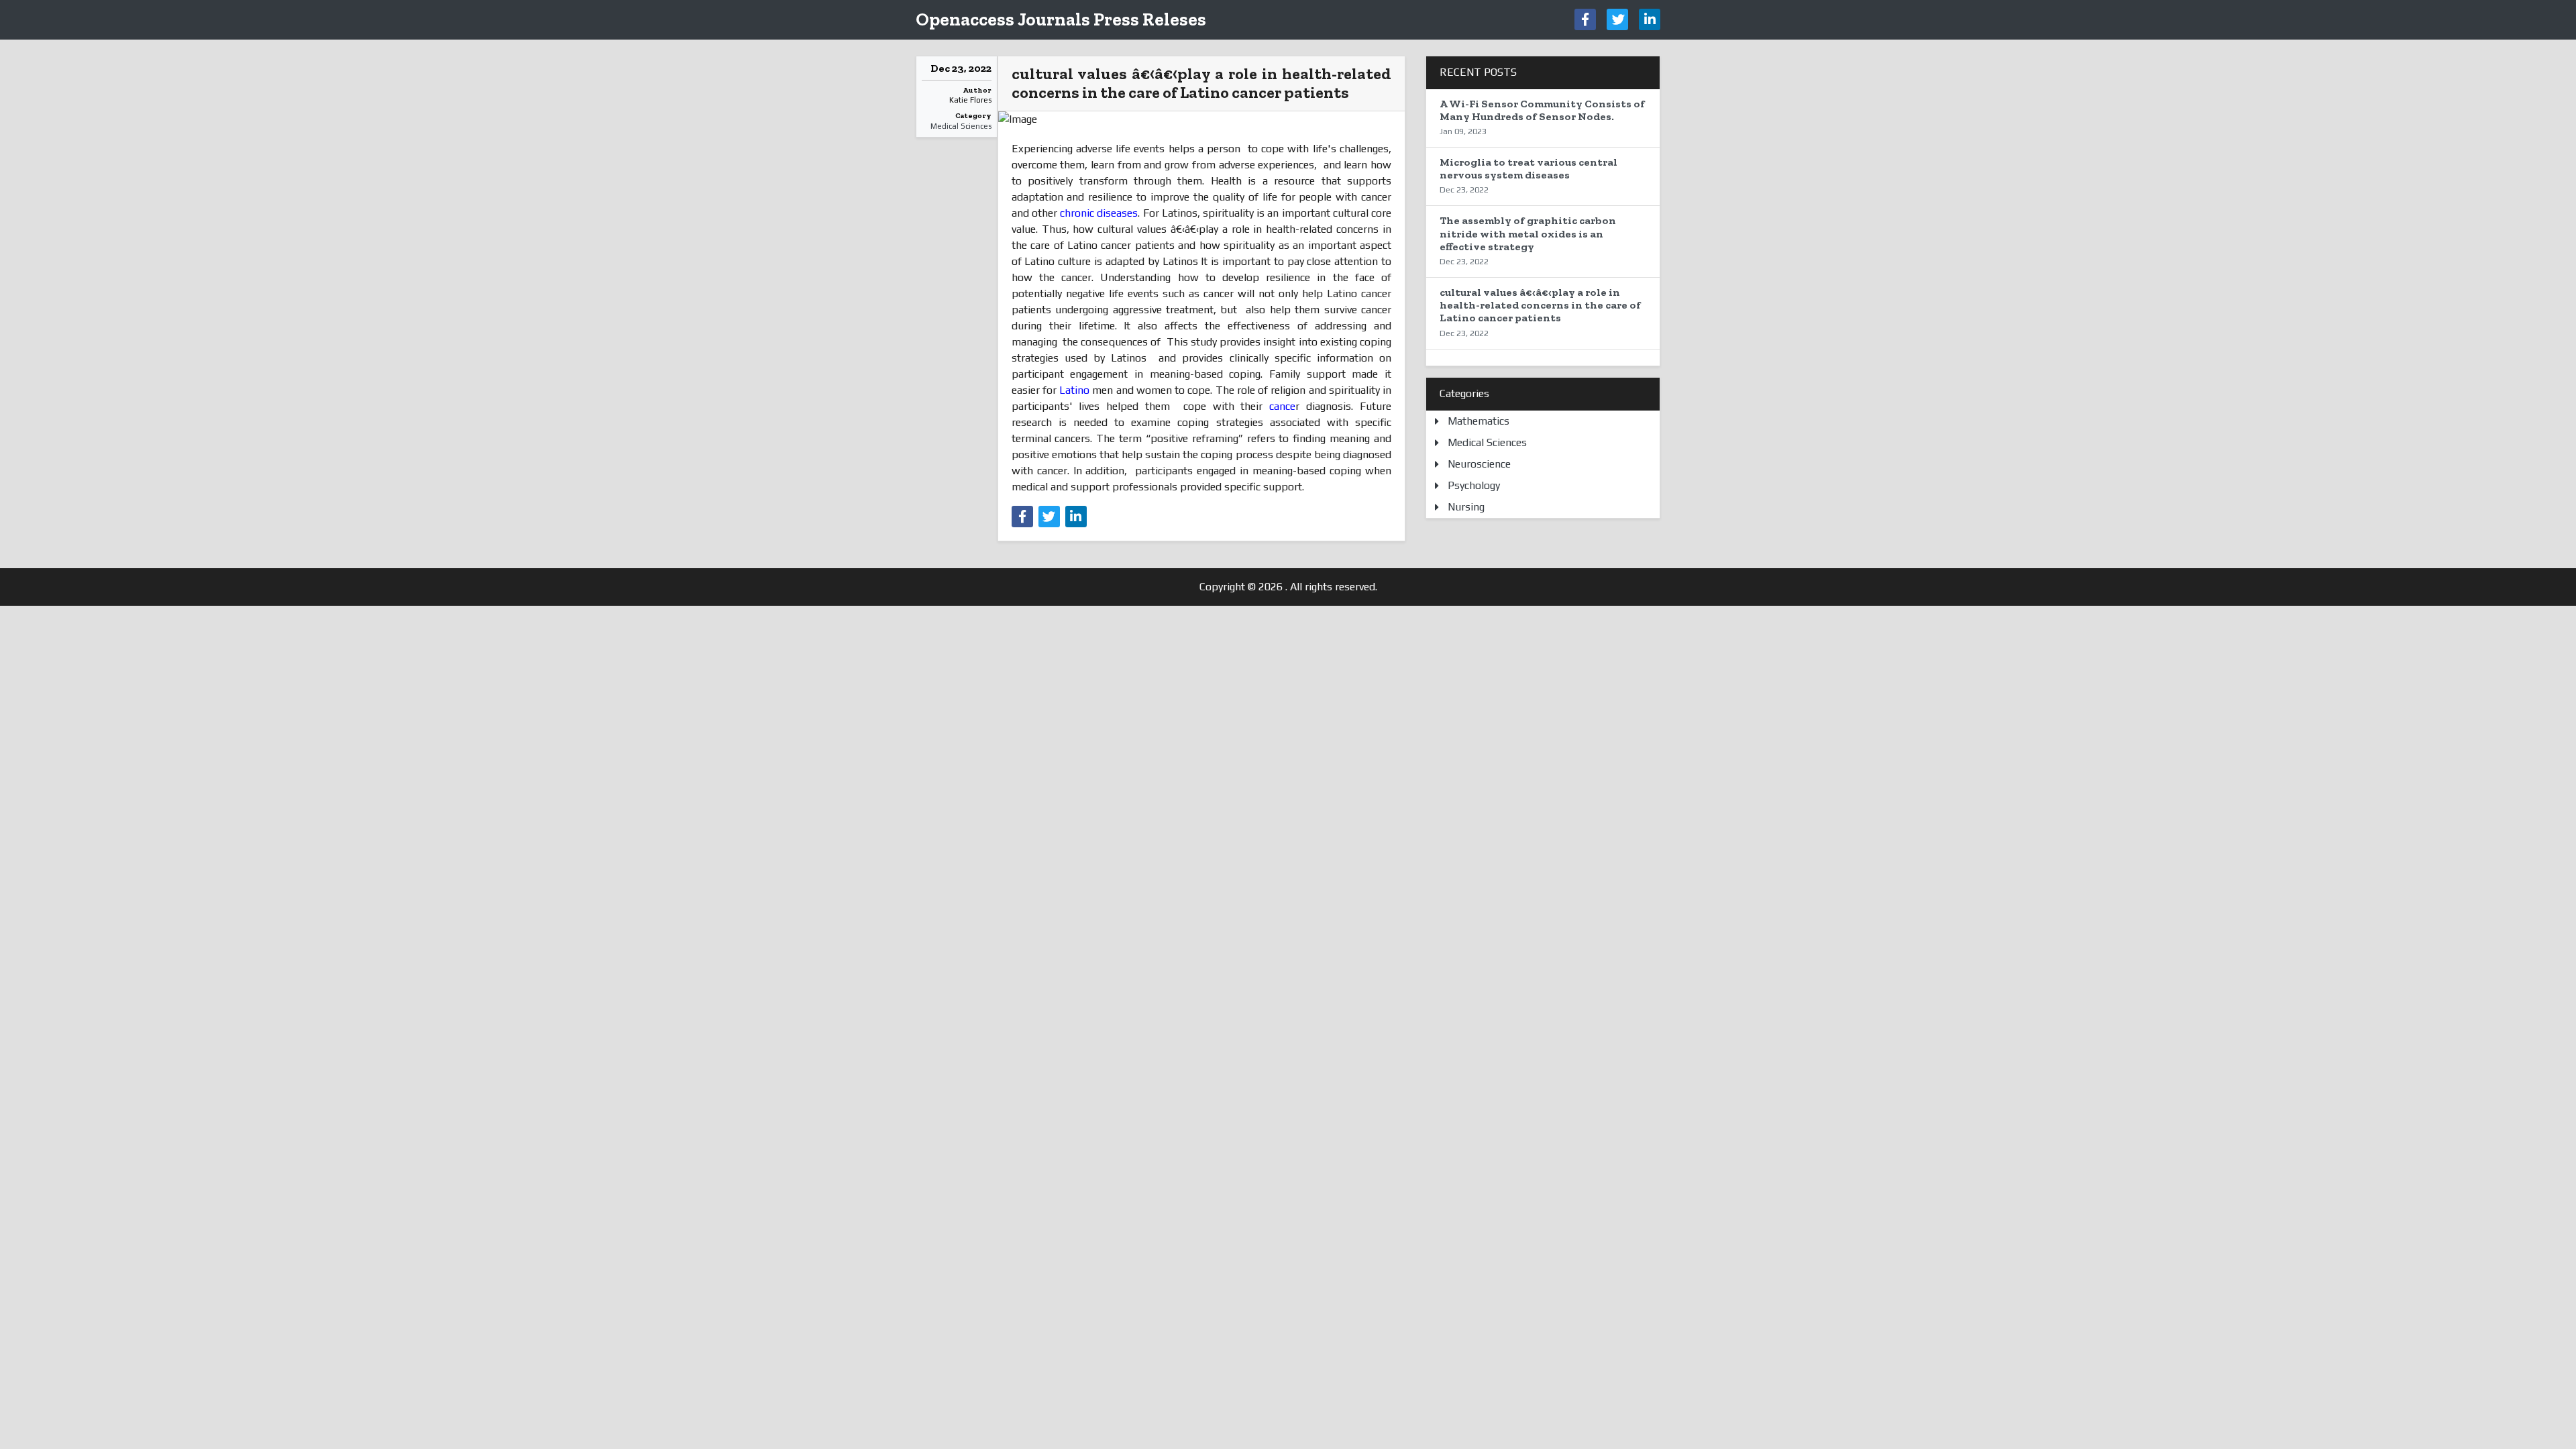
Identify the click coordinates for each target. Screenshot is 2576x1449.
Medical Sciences (961, 126)
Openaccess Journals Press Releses (1061, 19)
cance (1282, 406)
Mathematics (1479, 421)
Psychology (1474, 485)
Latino (1074, 390)
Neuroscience (1479, 464)
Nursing (1466, 507)
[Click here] (1585, 19)
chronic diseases (1099, 213)
